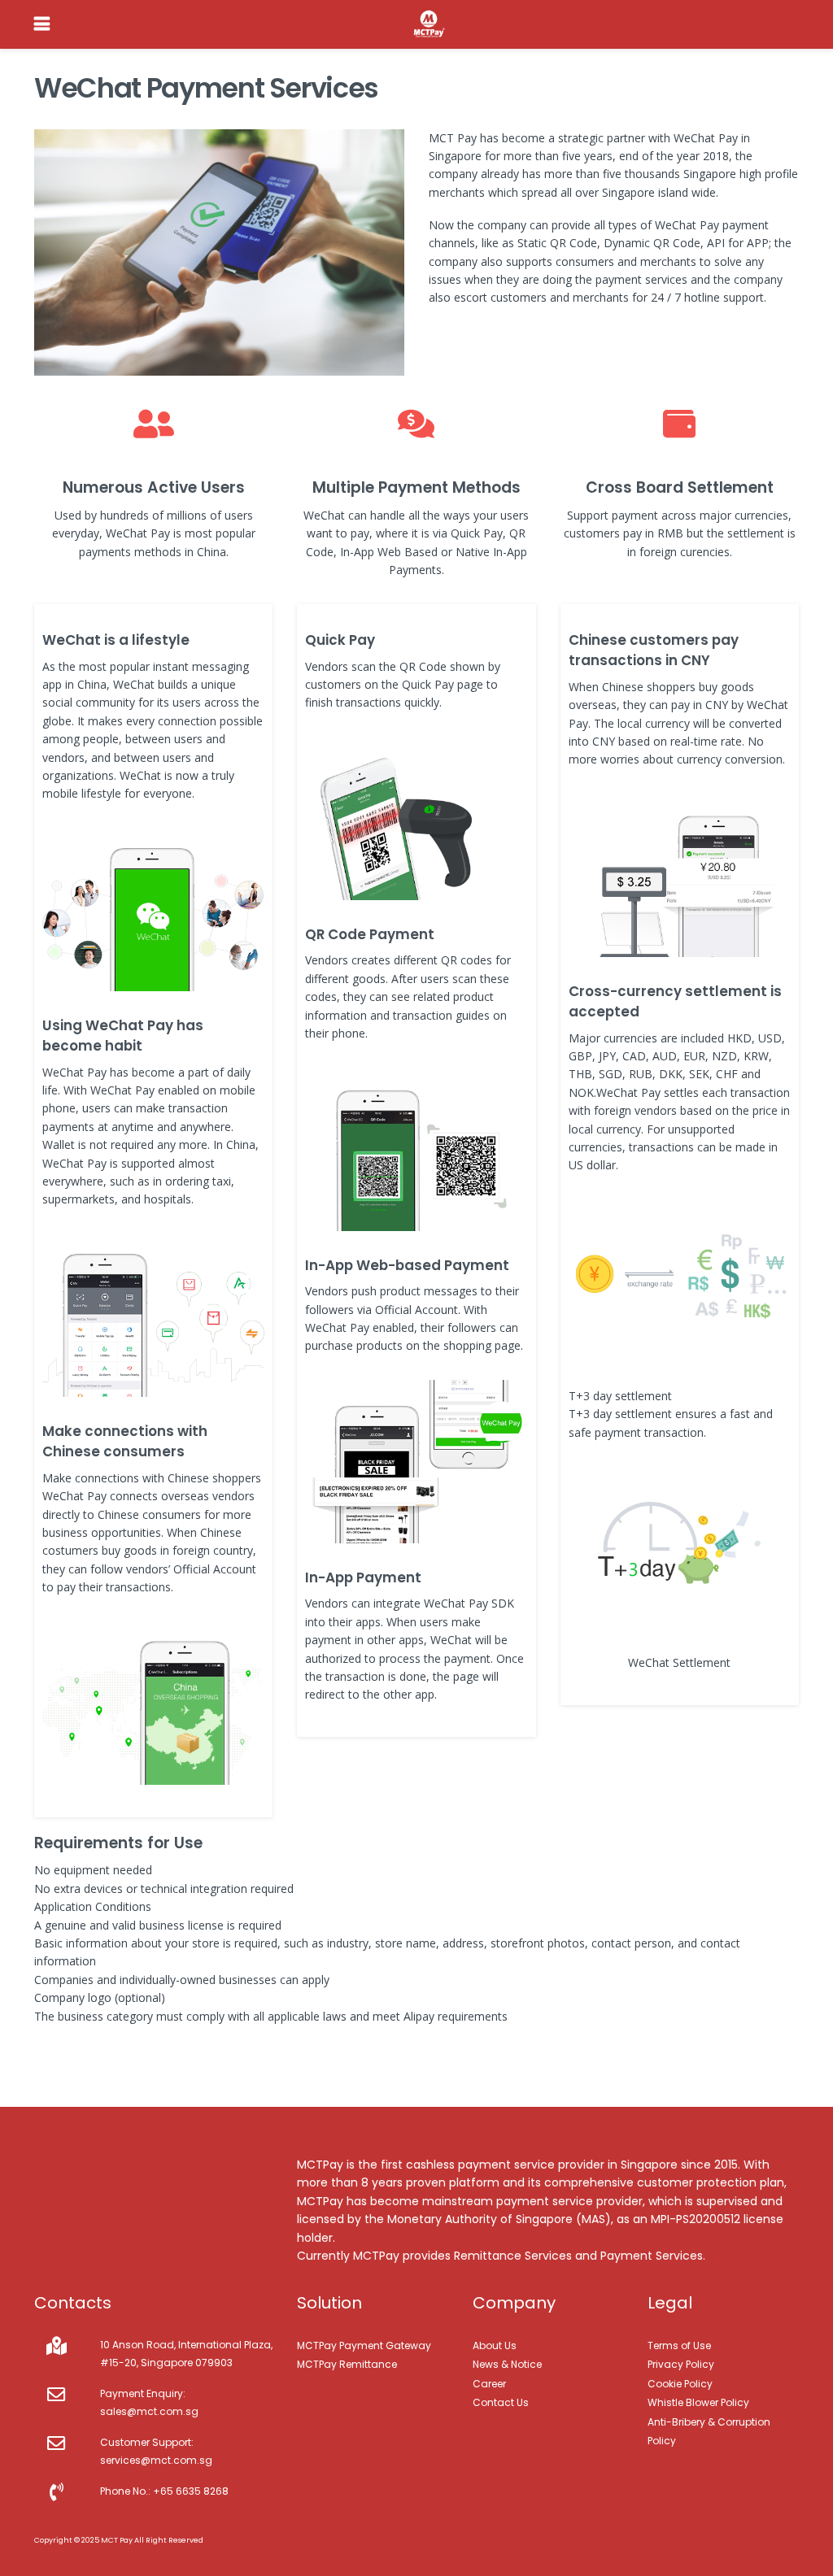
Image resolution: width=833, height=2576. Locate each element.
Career (489, 2384)
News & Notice (507, 2364)
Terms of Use (679, 2345)
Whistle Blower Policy (698, 2402)
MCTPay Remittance (347, 2364)
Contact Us (501, 2402)
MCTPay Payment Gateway (364, 2345)
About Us (495, 2345)
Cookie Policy (680, 2384)
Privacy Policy (681, 2364)
